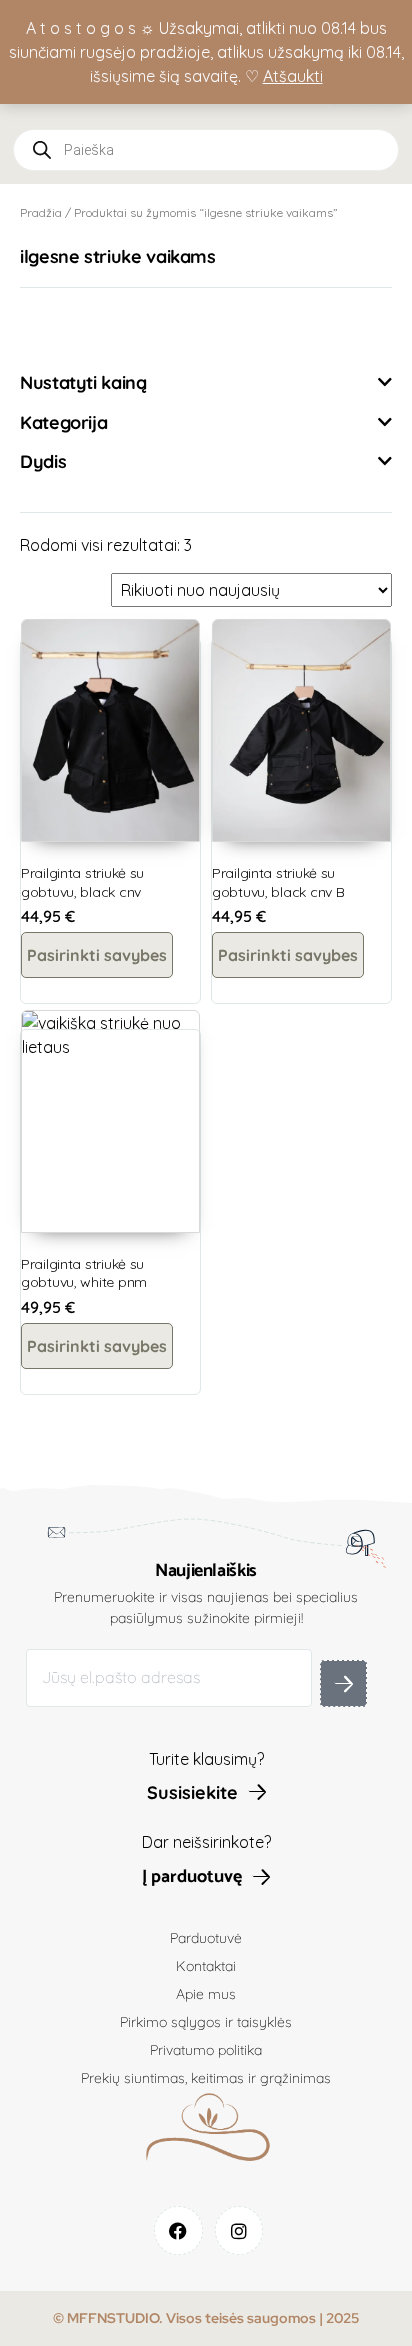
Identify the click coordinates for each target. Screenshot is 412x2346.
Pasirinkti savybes (97, 955)
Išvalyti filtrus (91, 328)
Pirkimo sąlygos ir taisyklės (206, 2022)
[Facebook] (178, 2230)
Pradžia (41, 212)
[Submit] (343, 1683)
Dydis (43, 462)
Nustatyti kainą (83, 383)
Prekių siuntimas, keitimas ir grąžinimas (206, 2078)
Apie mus (206, 1994)
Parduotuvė (206, 1938)
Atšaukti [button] (293, 76)
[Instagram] (239, 2230)
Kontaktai (206, 1966)
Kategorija (63, 423)
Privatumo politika (206, 2050)
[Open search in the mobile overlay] (206, 150)
